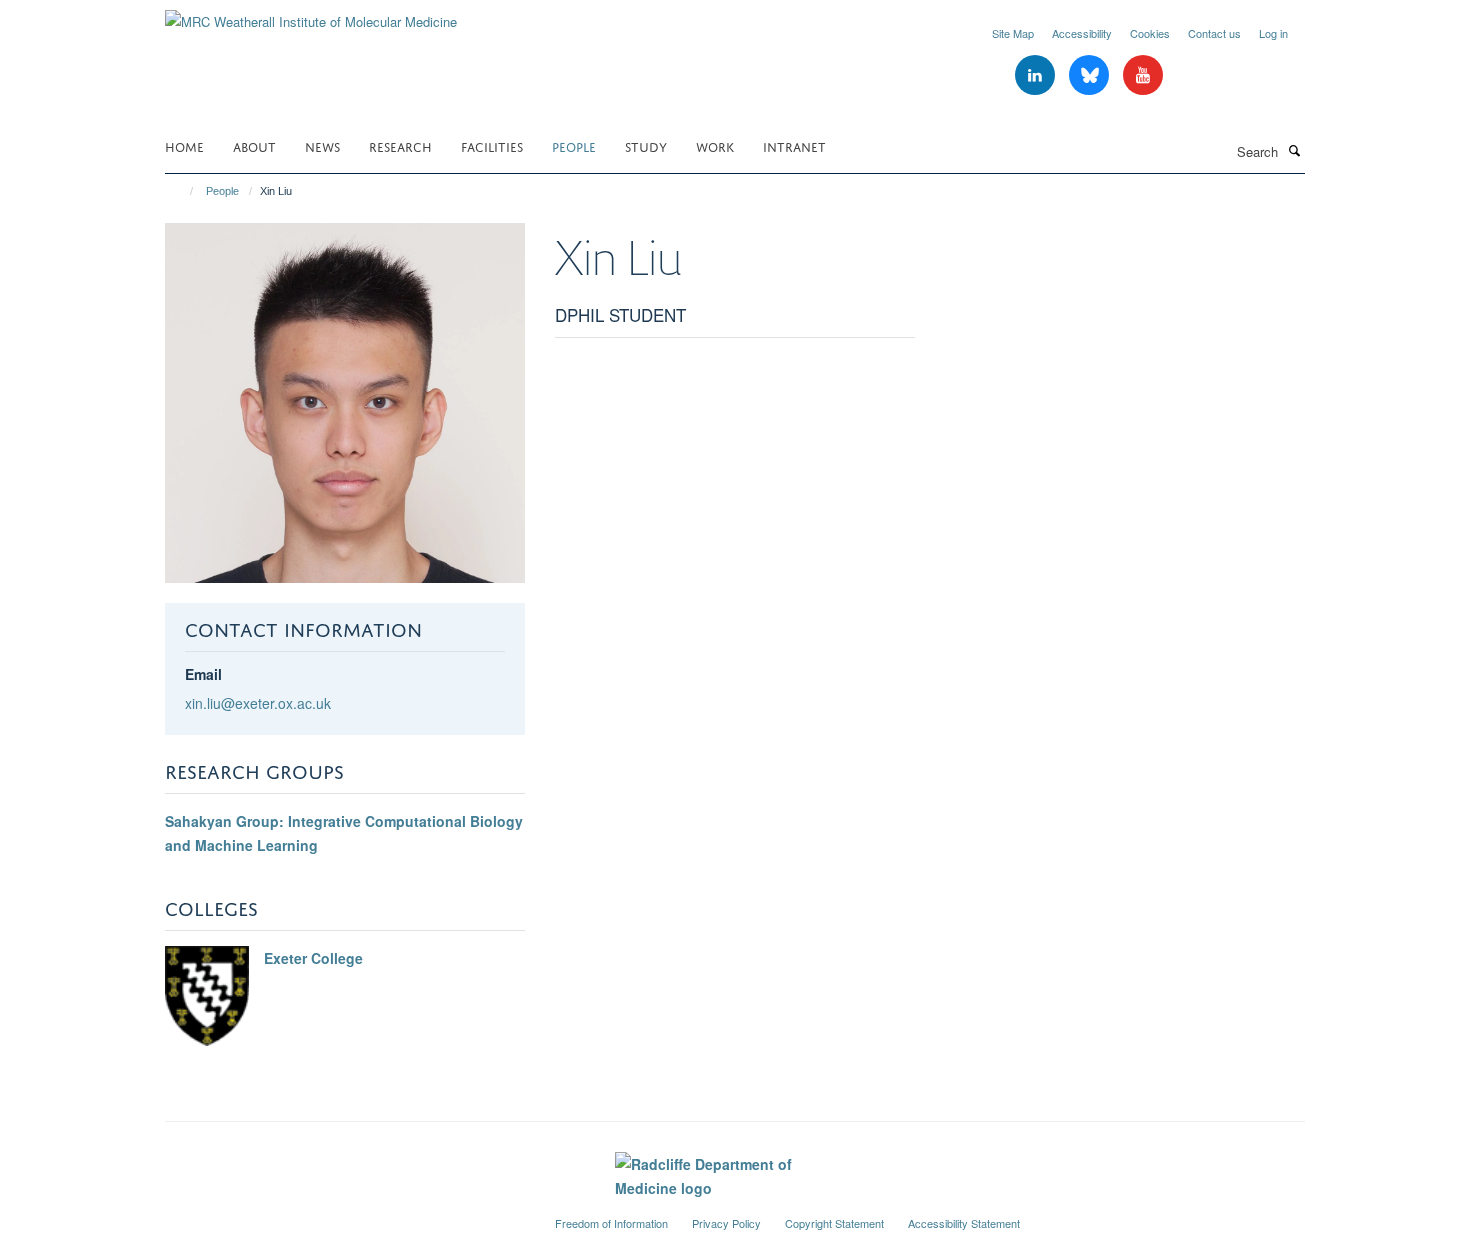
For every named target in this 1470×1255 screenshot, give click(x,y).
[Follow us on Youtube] (1143, 75)
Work (715, 145)
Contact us (1214, 33)
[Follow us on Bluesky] (1091, 75)
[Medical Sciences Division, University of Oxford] (345, 1215)
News (322, 145)
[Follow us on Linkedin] (1037, 75)
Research (400, 145)
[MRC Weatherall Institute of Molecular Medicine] (311, 14)
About (254, 145)
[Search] (1294, 150)
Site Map (1013, 33)
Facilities (492, 145)
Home (184, 145)
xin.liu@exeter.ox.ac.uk (258, 703)
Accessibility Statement (964, 1223)
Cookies (1150, 33)
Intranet (794, 145)
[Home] (182, 191)
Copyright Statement (834, 1223)
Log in (1273, 33)
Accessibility (1082, 33)
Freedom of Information (611, 1223)
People (574, 145)
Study (646, 145)
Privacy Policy (726, 1223)
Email (203, 674)
